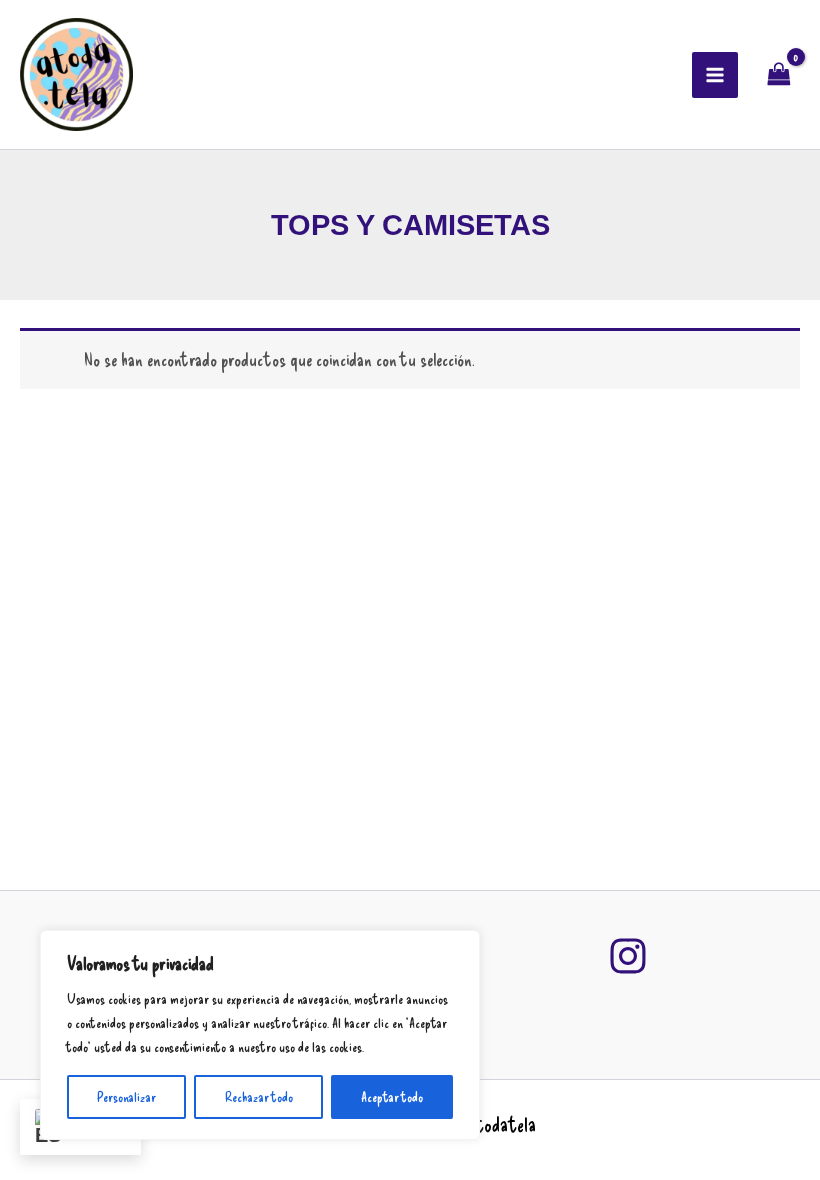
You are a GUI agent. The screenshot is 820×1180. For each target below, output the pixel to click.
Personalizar (126, 1096)
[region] (260, 1035)
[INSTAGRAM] (628, 956)
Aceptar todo (392, 1096)
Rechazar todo (259, 1096)
